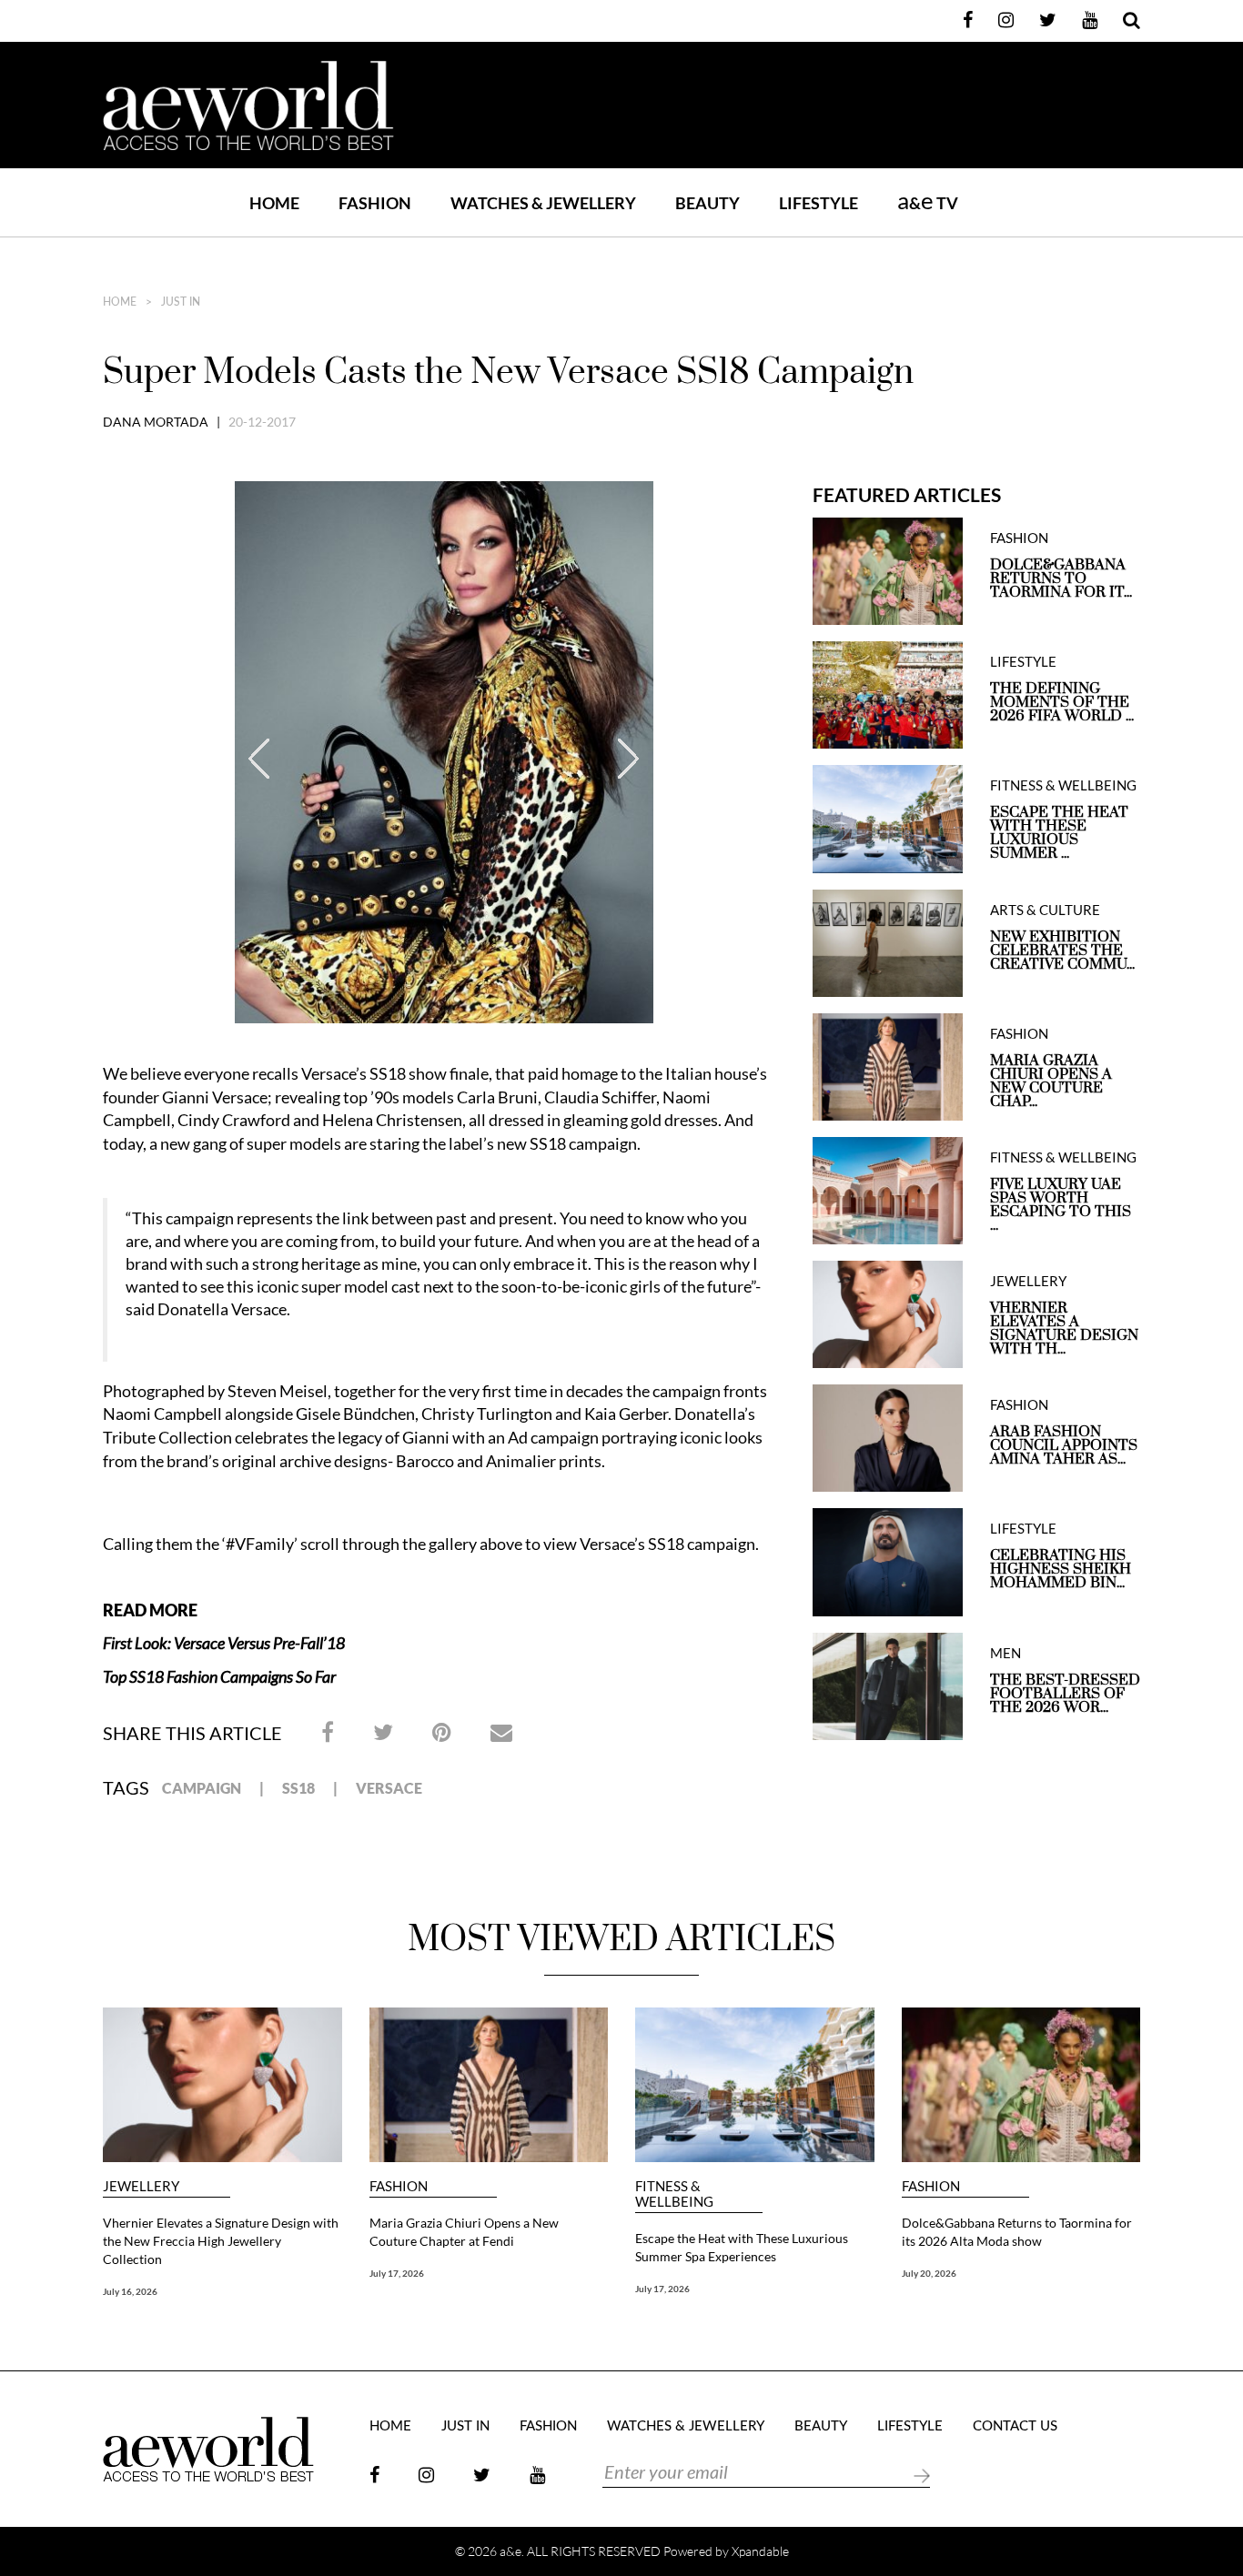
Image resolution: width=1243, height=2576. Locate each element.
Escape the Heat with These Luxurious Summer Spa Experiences (742, 2247)
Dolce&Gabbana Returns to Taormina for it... (1061, 579)
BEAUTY (707, 203)
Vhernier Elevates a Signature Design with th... (1064, 1329)
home (120, 302)
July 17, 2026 (397, 2273)
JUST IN (181, 302)
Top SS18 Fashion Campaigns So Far (219, 1676)
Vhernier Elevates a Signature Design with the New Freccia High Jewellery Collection (221, 2241)
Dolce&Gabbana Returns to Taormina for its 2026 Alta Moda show (1017, 2232)
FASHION (375, 203)
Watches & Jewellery (686, 2426)
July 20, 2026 (929, 2273)
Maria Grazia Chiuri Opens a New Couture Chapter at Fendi (464, 2232)
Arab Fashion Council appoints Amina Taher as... (1064, 1446)
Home (274, 203)
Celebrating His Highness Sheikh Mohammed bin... (1061, 1570)
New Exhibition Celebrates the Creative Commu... (1062, 951)
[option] (444, 757)
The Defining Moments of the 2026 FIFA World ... (1062, 703)
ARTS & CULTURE (1045, 910)
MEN (1006, 1653)
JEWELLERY (1028, 1281)
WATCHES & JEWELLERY (543, 203)
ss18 (298, 1788)
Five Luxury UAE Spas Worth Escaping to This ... (1061, 1205)
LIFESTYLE (819, 203)
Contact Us (1015, 2426)
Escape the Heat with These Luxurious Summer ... (1059, 833)
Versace (389, 1788)
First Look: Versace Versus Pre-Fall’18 (224, 1643)
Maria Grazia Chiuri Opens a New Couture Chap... (1051, 1082)
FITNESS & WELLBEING (1063, 785)
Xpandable (760, 2551)
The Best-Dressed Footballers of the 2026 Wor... (1065, 1694)
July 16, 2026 (130, 2291)
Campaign (202, 1788)
